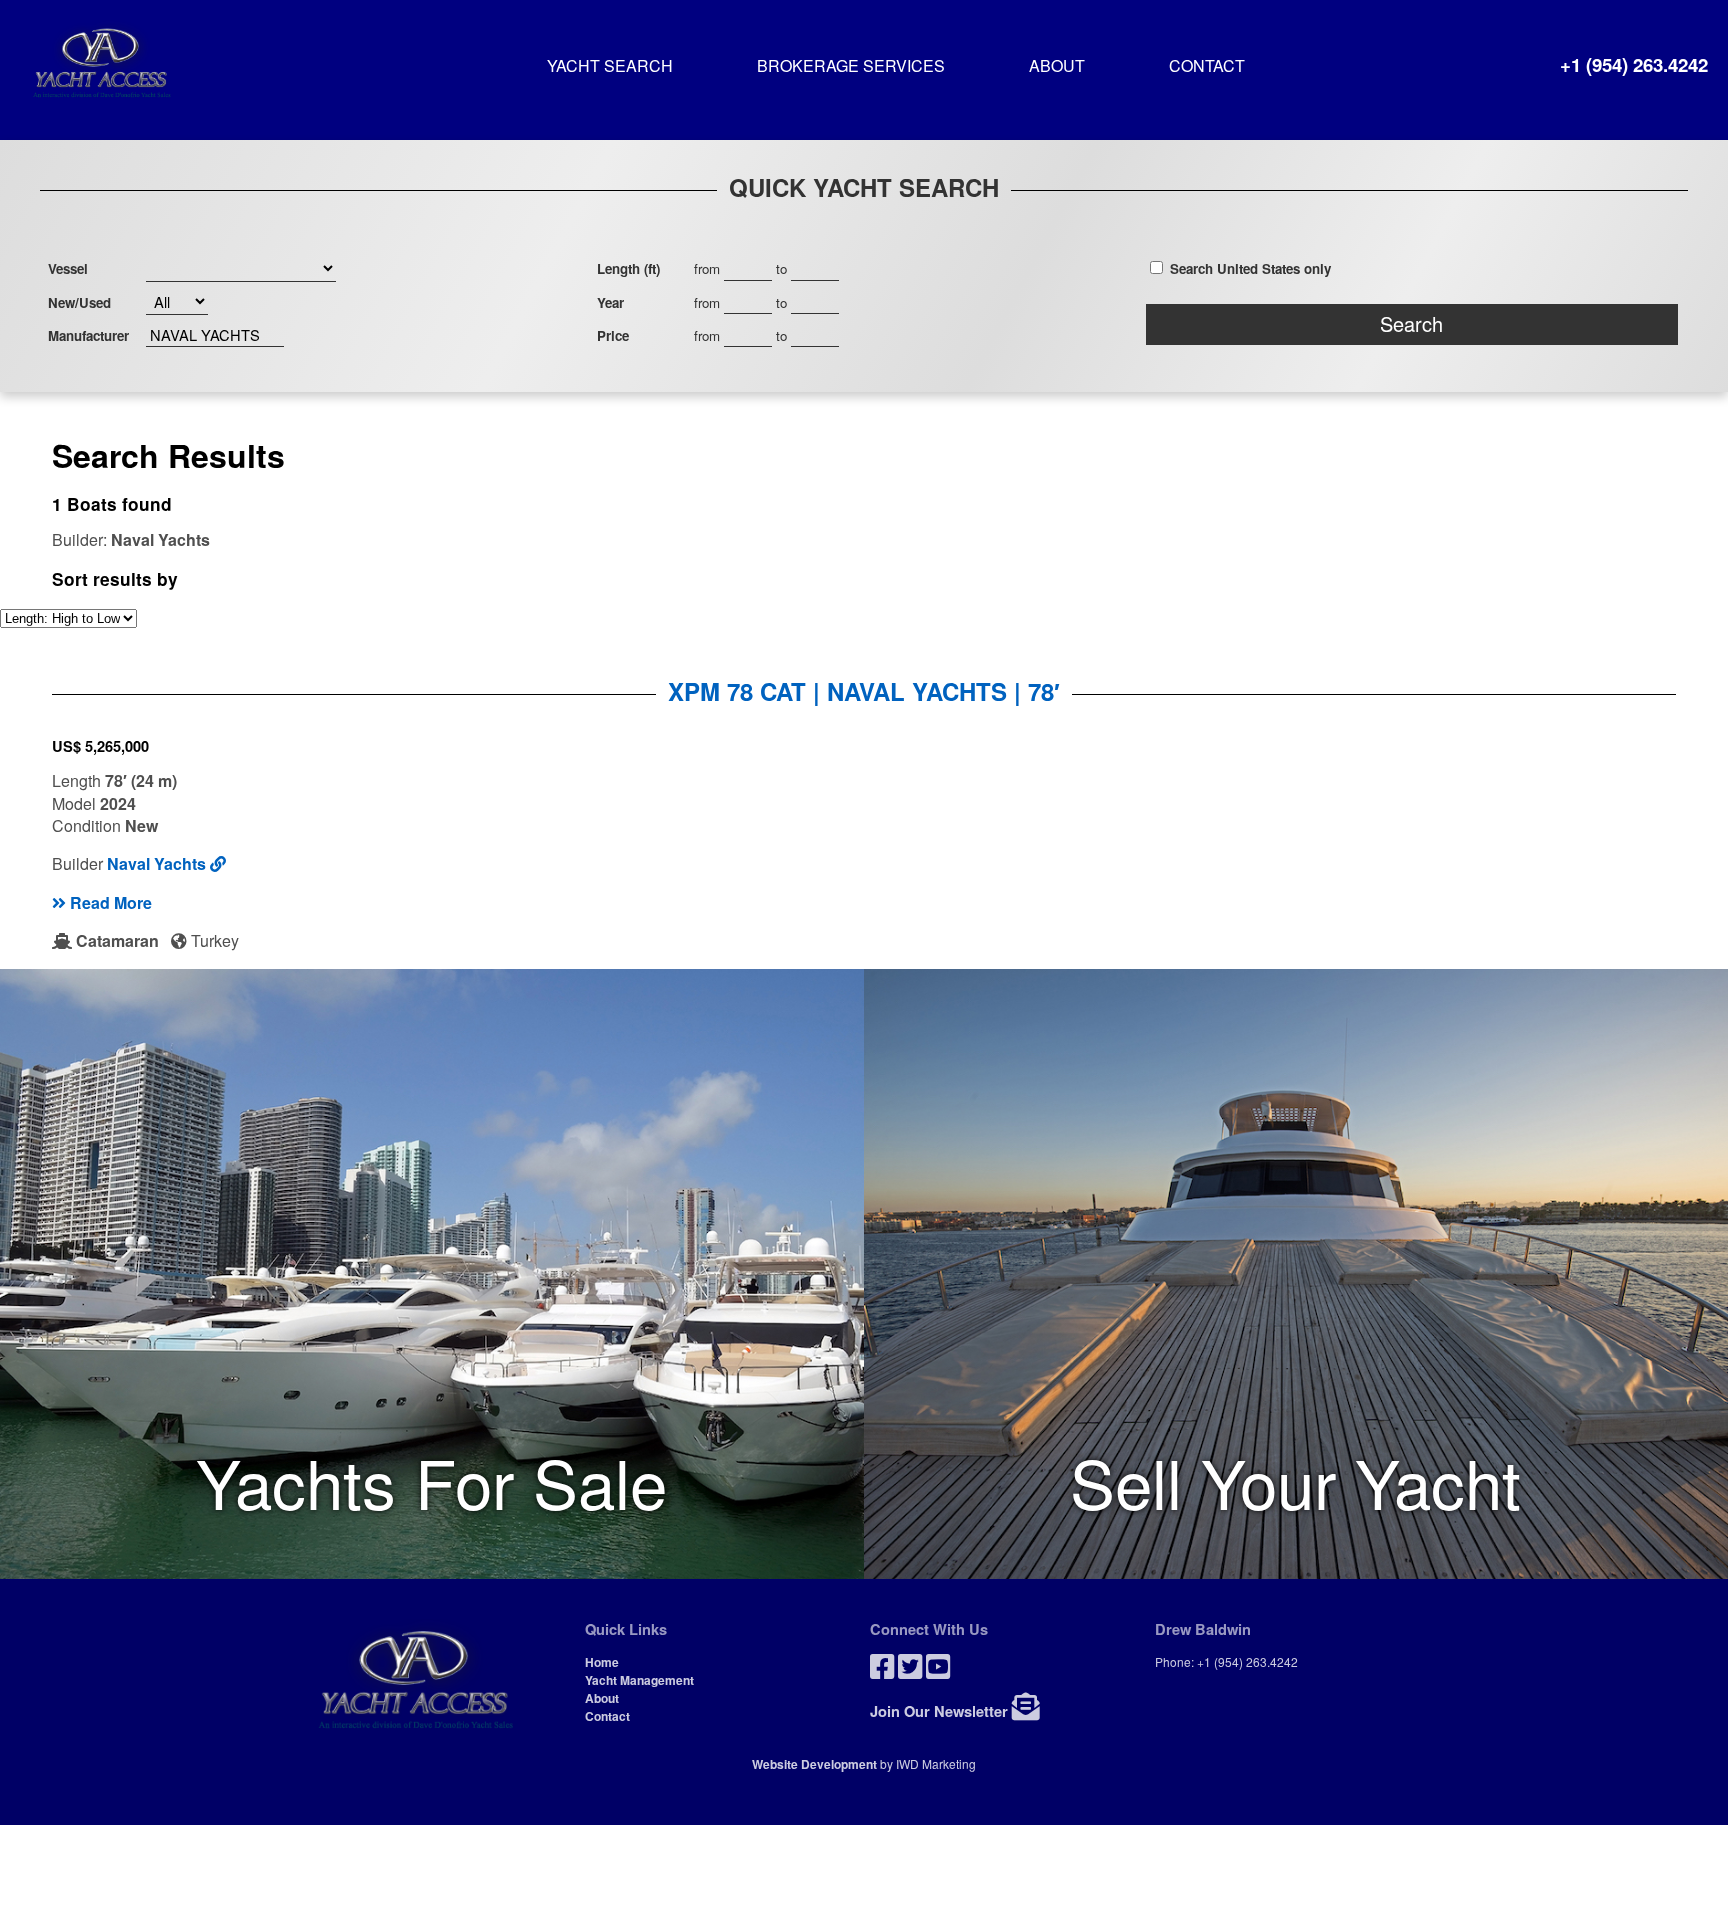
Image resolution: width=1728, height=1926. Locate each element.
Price (613, 335)
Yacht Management (639, 1680)
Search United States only (1250, 268)
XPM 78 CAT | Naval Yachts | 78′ (864, 691)
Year (610, 302)
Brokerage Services (851, 67)
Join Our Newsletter (941, 1711)
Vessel (68, 268)
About (1057, 67)
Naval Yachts (158, 863)
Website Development (814, 1764)
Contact (1207, 67)
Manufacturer (88, 335)
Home (602, 1662)
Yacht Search (610, 67)
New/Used (79, 302)
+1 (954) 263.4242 (1634, 64)
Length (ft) (628, 268)
